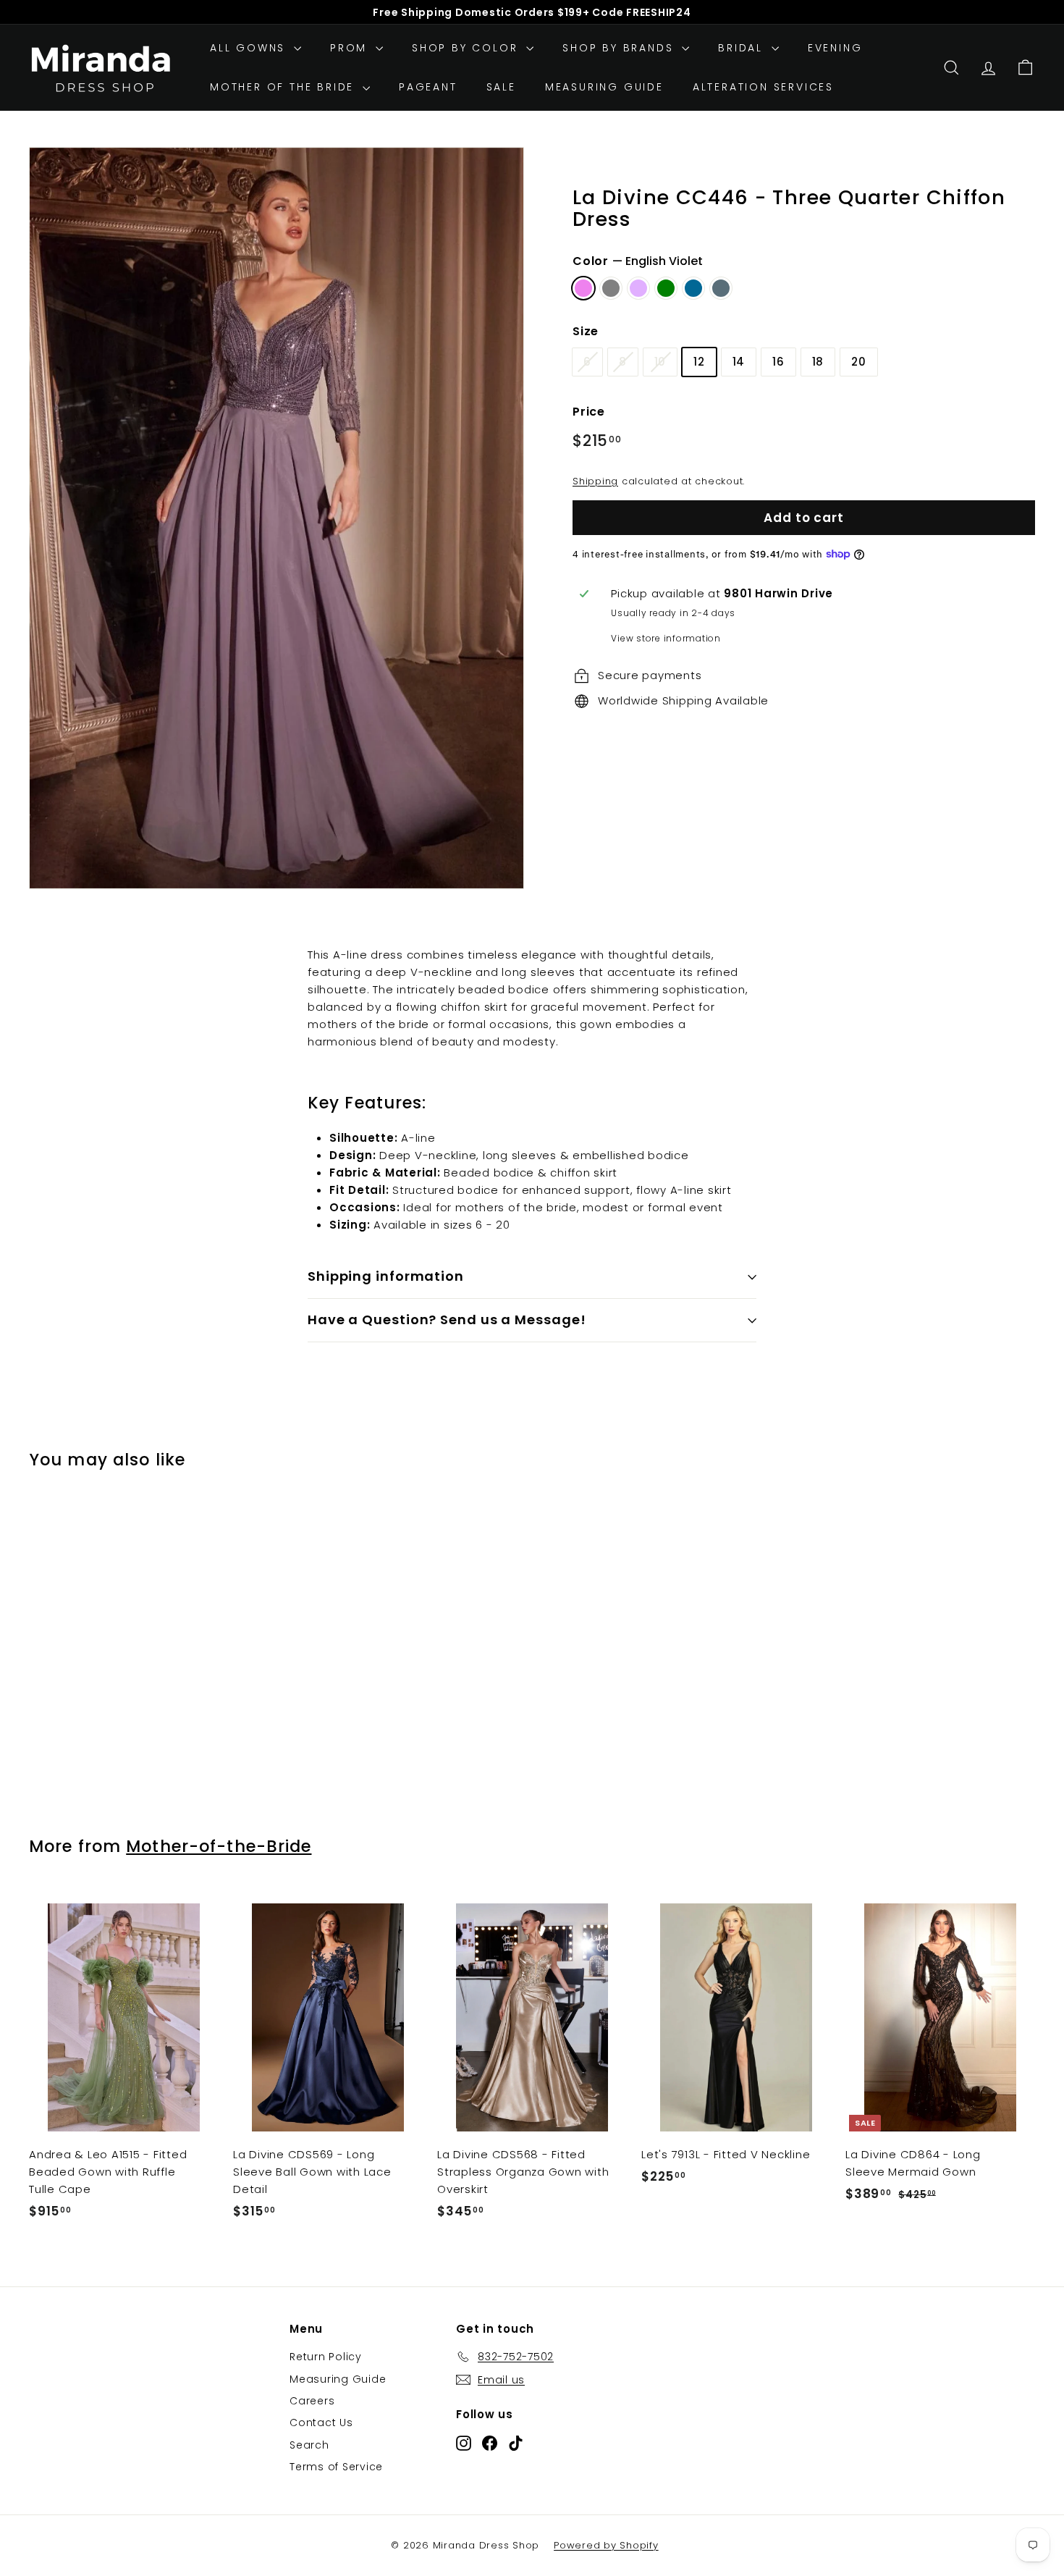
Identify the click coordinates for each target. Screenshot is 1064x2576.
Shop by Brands (620, 48)
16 (778, 362)
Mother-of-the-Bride (219, 1846)
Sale (501, 87)
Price (589, 412)
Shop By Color (467, 48)
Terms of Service (336, 2467)
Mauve (638, 288)
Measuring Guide (604, 87)
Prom (351, 48)
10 (660, 362)
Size (586, 331)
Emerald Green (666, 288)
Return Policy (326, 2357)
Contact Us (321, 2423)
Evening (835, 48)
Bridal (743, 48)
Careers (312, 2401)
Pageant (428, 87)
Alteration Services (763, 87)
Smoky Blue (721, 288)
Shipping (595, 481)
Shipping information (386, 1276)
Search (309, 2445)
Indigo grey (611, 288)
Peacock (693, 288)
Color (638, 261)
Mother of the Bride (284, 87)
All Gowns (250, 48)
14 (739, 362)
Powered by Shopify (606, 2545)
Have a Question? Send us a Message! (447, 1319)
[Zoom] (276, 518)
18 (818, 362)
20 (859, 362)
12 (699, 362)
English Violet (583, 288)
